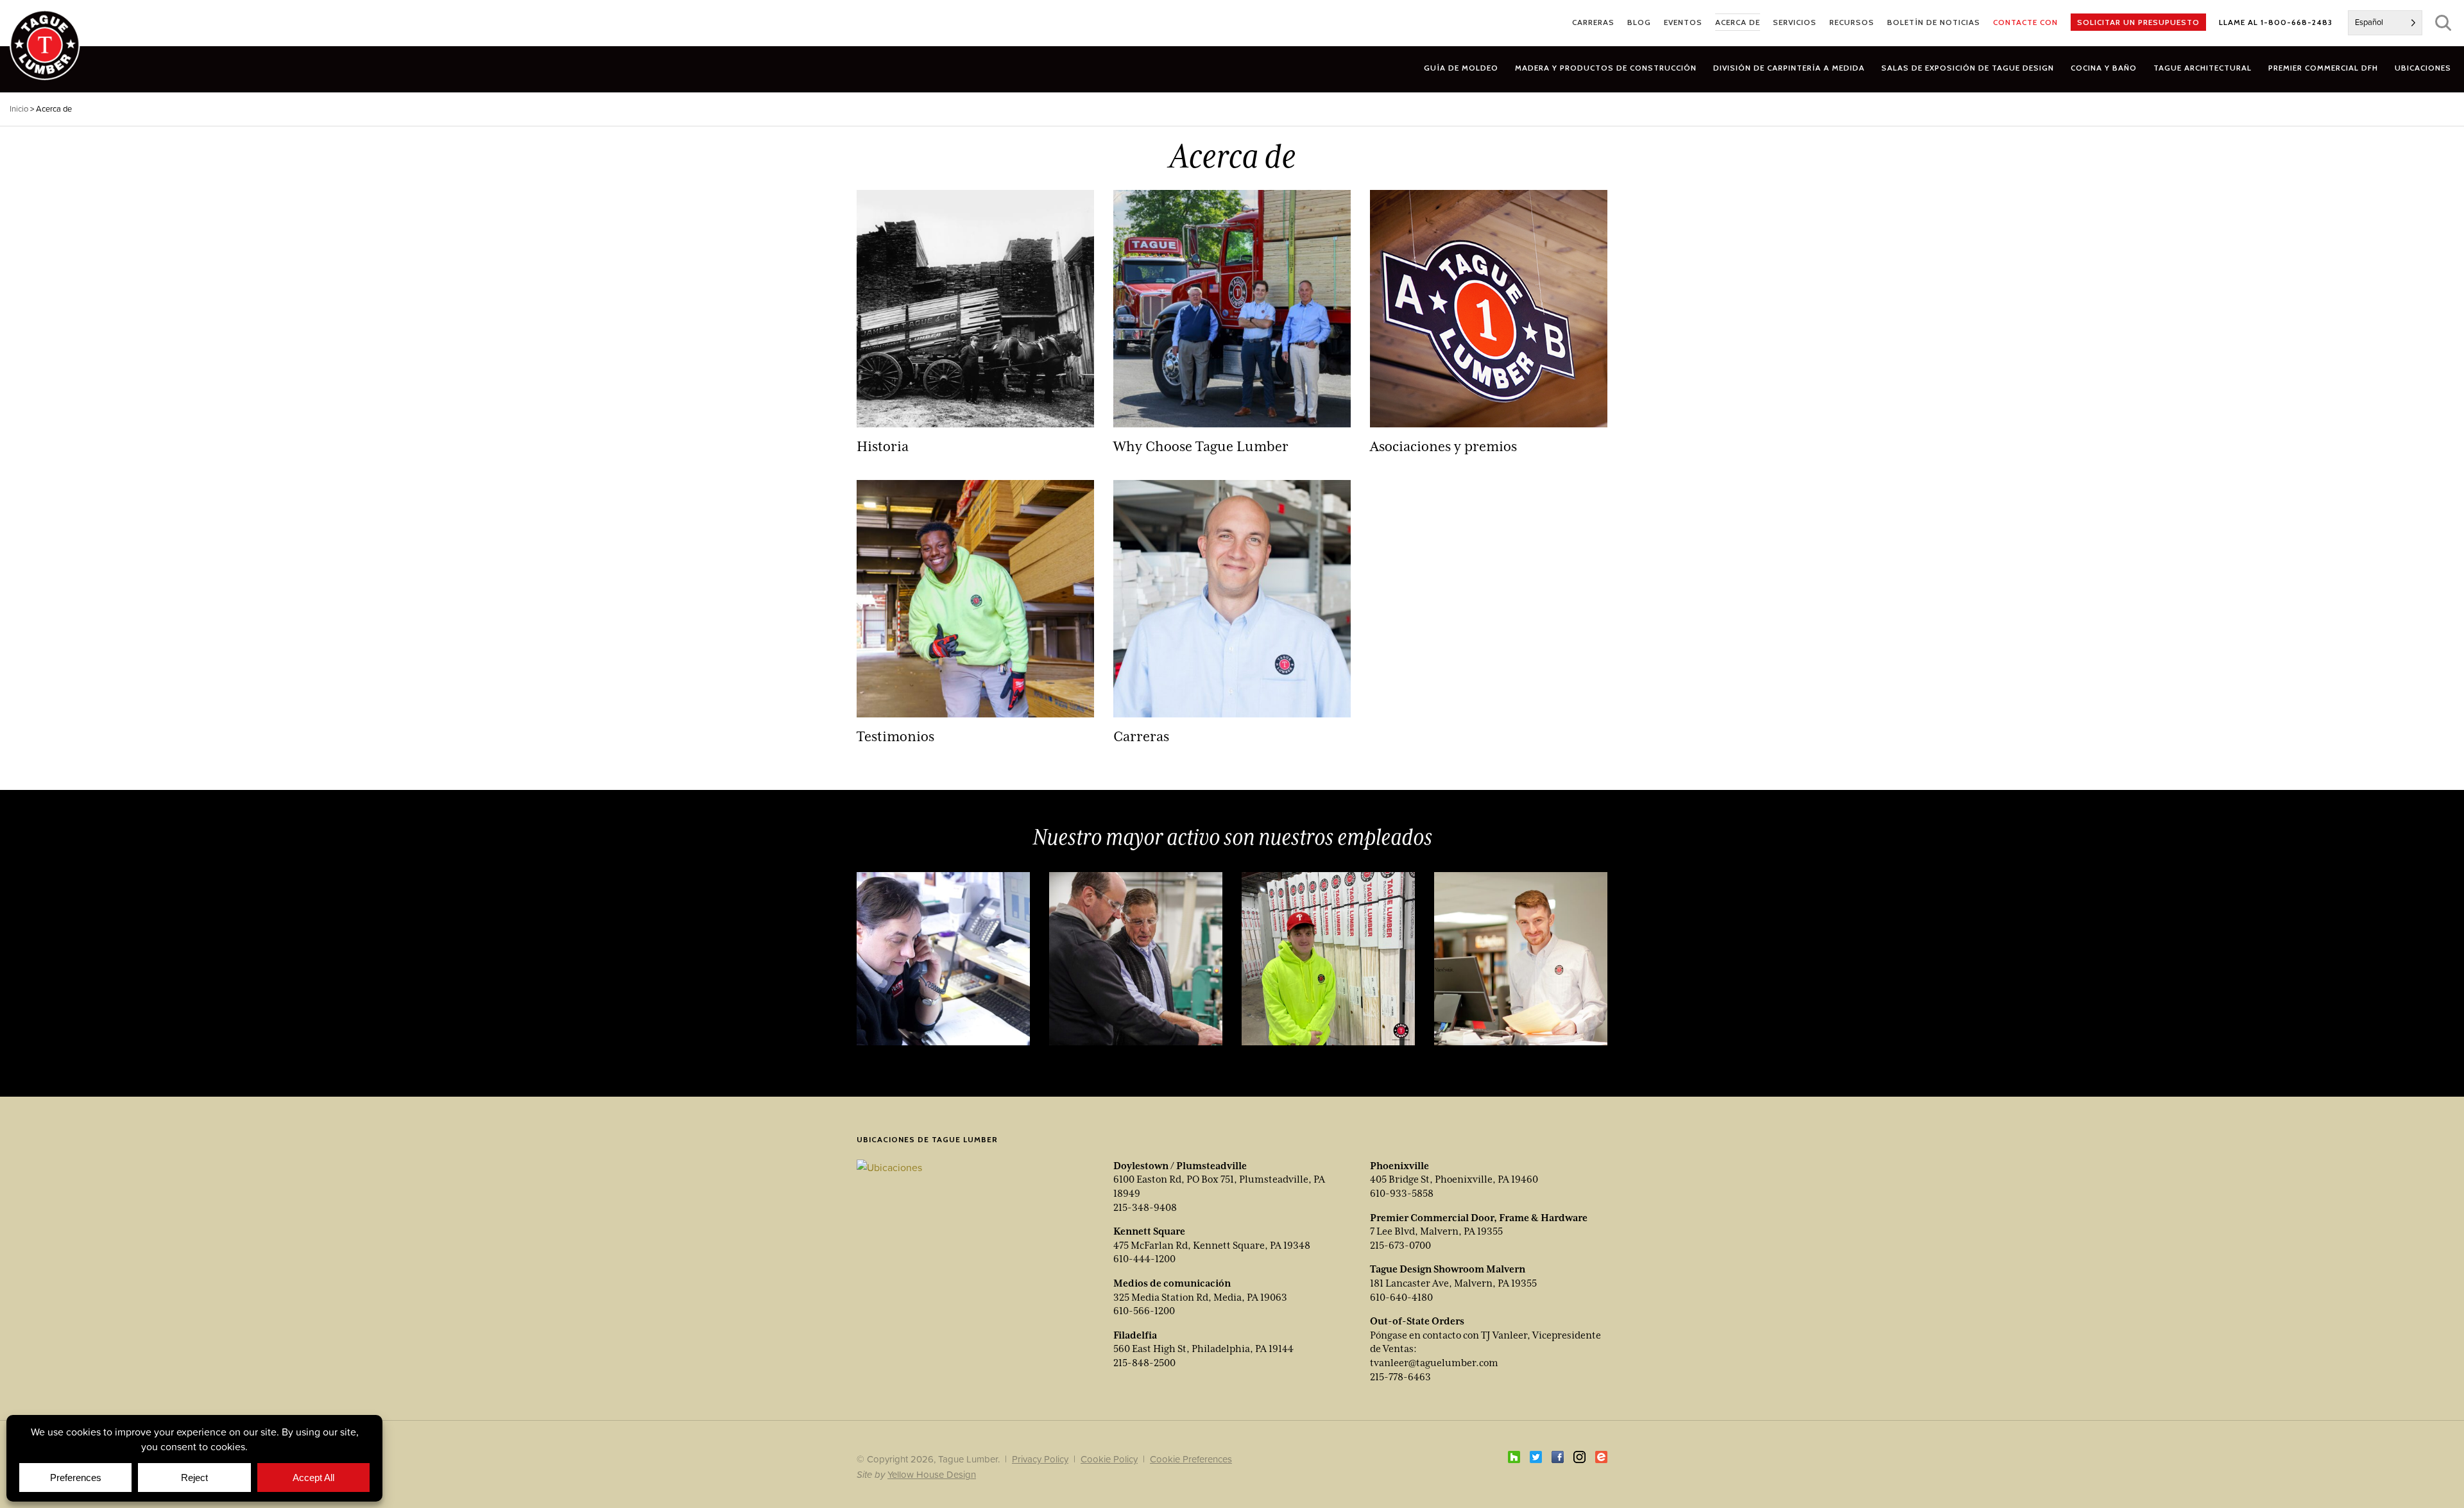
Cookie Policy (1109, 1459)
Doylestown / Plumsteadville (1180, 1166)
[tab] (1606, 68)
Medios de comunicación (1172, 1283)
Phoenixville (1399, 1166)
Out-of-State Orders (1417, 1321)
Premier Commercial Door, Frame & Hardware (1479, 1218)
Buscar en (2443, 23)
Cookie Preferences (1191, 1459)
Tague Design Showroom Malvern (1448, 1269)
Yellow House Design (932, 1474)
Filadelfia (1135, 1335)
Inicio (19, 109)
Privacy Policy (1040, 1459)
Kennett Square (1149, 1231)
